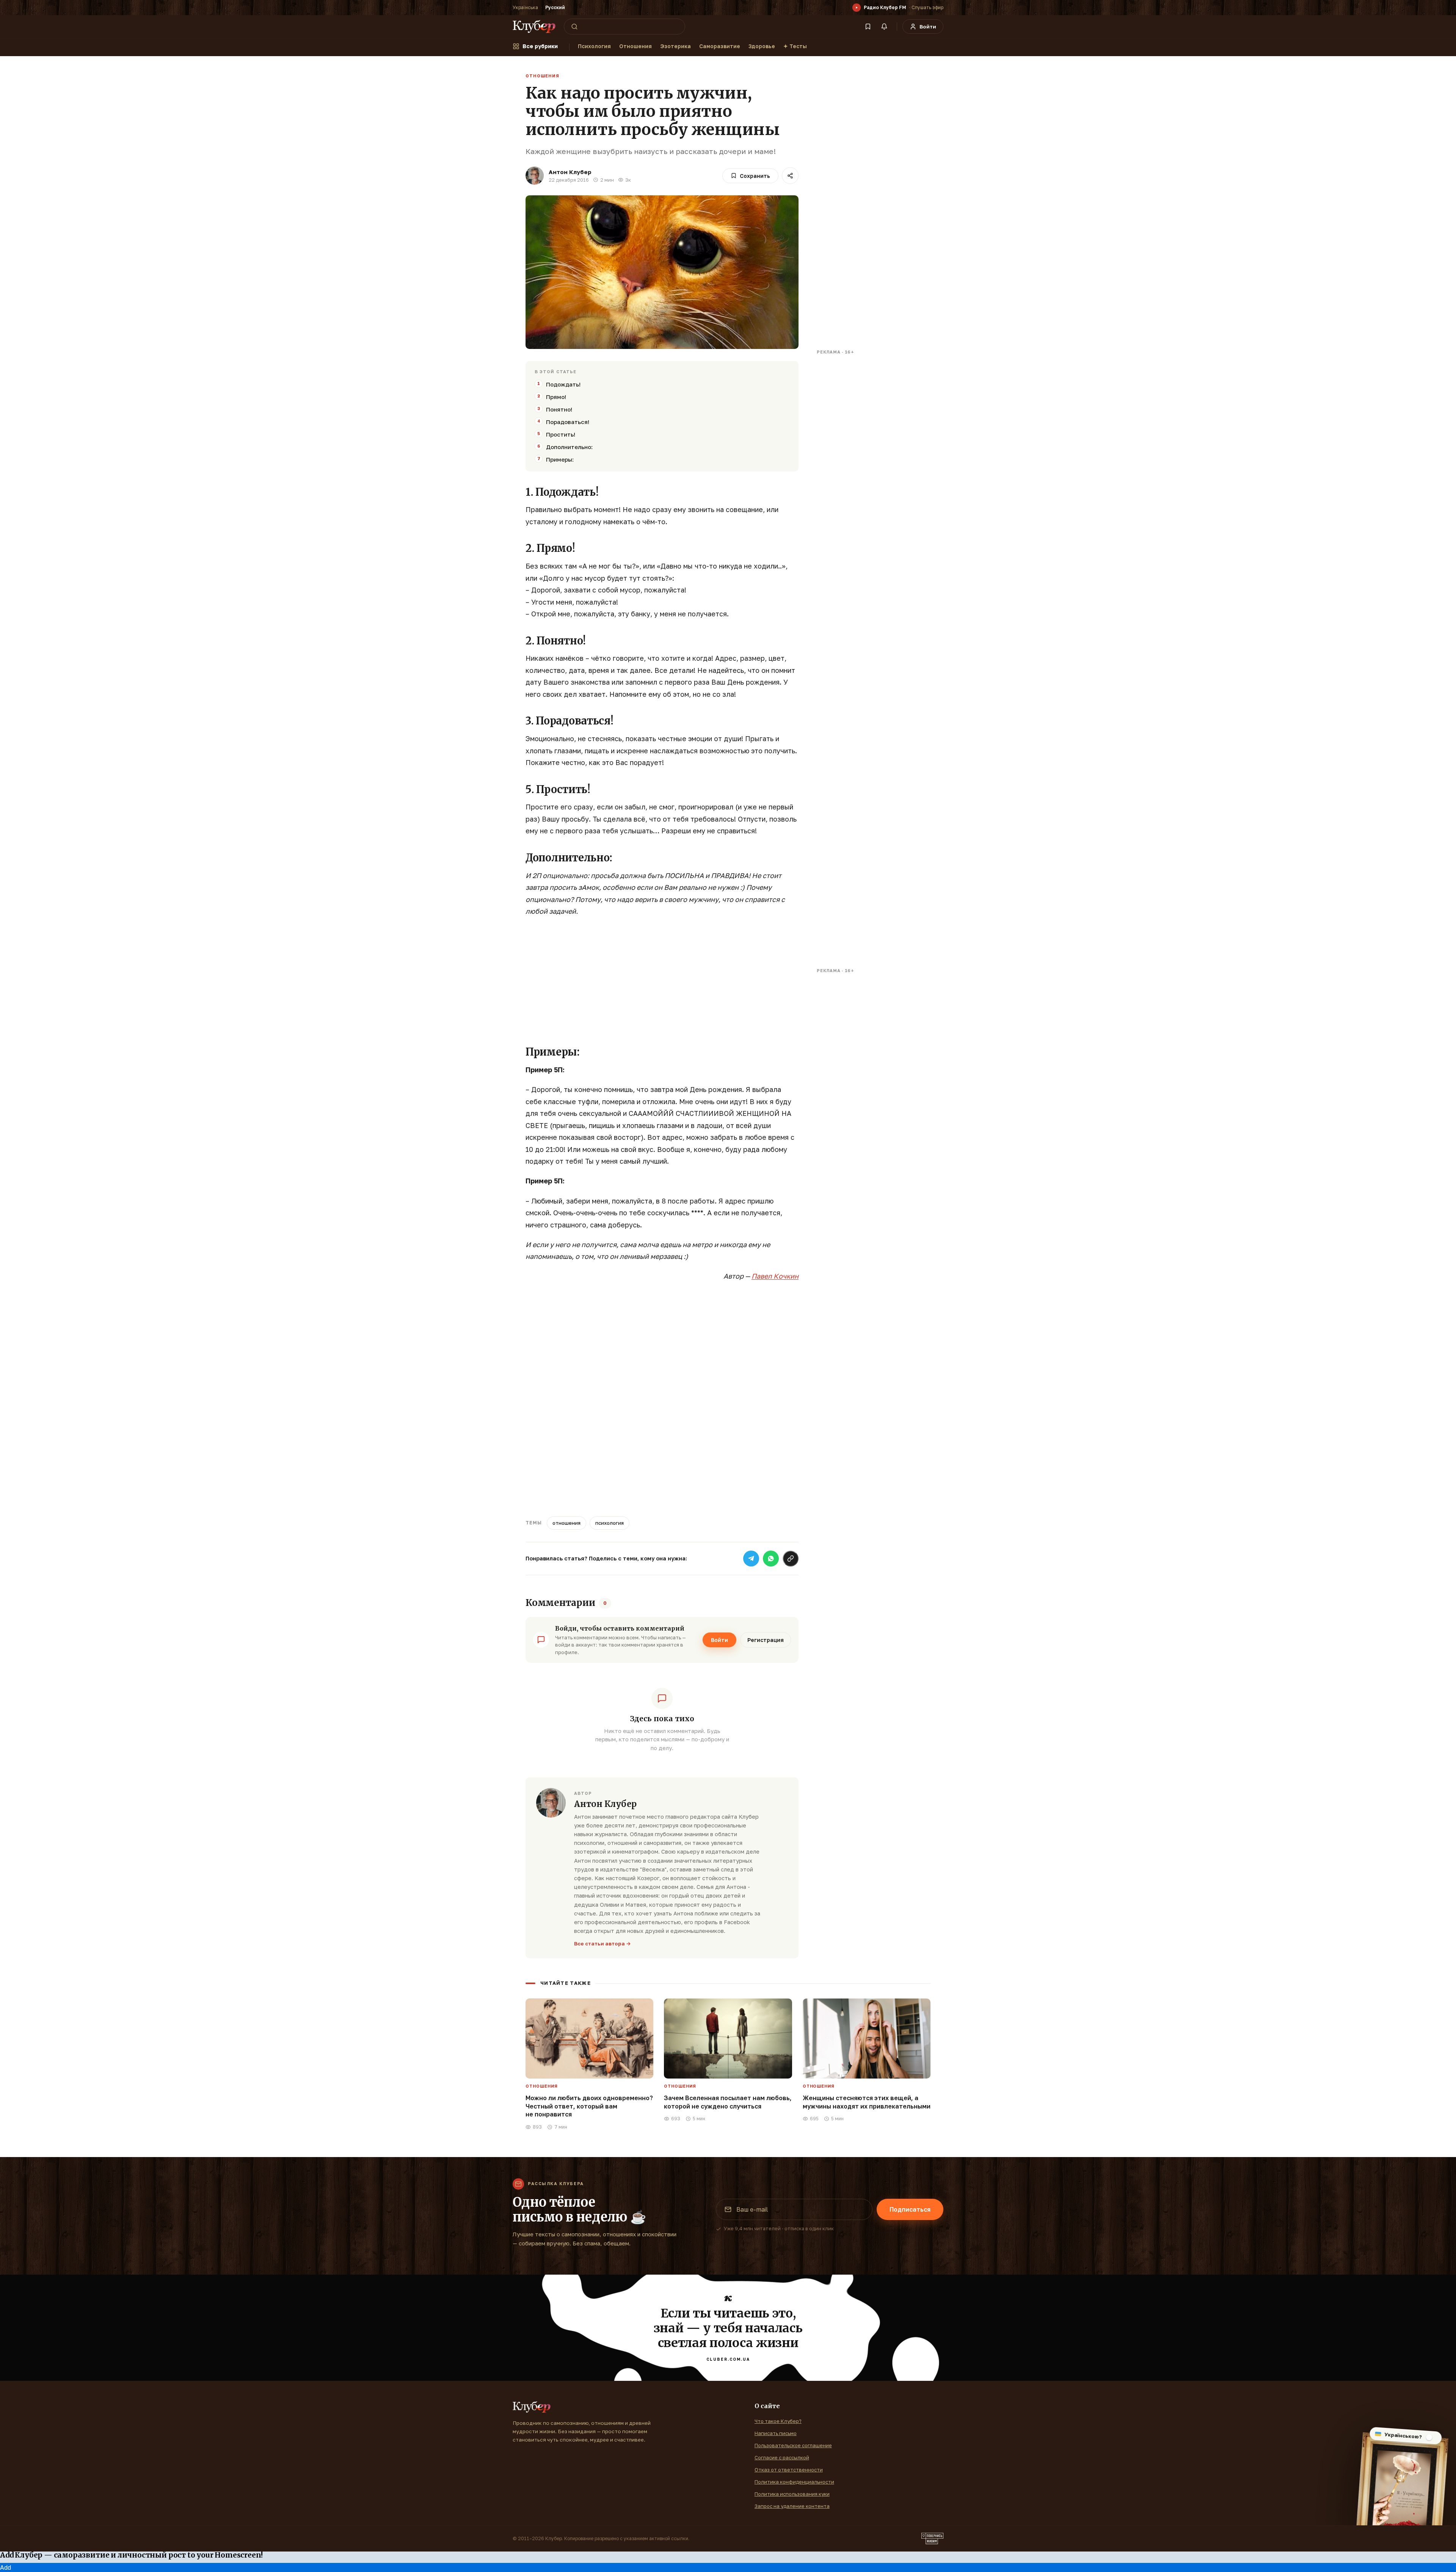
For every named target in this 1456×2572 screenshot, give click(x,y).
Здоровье (762, 46)
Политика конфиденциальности (794, 2482)
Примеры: (560, 459)
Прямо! (556, 397)
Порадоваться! (568, 422)
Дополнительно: (569, 447)
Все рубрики (540, 46)
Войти (719, 1640)
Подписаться (910, 2209)
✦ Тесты (795, 46)
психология (610, 1523)
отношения (566, 1523)
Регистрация (766, 1640)
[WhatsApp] (771, 1559)
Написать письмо (776, 2433)
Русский (555, 7)
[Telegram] (751, 1559)
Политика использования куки (792, 2494)
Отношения (635, 46)
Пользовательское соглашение (793, 2445)
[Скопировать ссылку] (791, 1559)
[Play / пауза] (857, 8)
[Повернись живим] (932, 2539)
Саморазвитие (720, 46)
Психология (594, 46)
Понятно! (559, 409)
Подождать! (563, 384)
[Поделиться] (790, 176)
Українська (525, 7)
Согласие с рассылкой (782, 2457)
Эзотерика (675, 46)
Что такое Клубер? (778, 2421)
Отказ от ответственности (789, 2470)
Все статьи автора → (602, 1944)
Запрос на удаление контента (792, 2506)
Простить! (561, 434)
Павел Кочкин (775, 1276)
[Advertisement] (662, 978)
